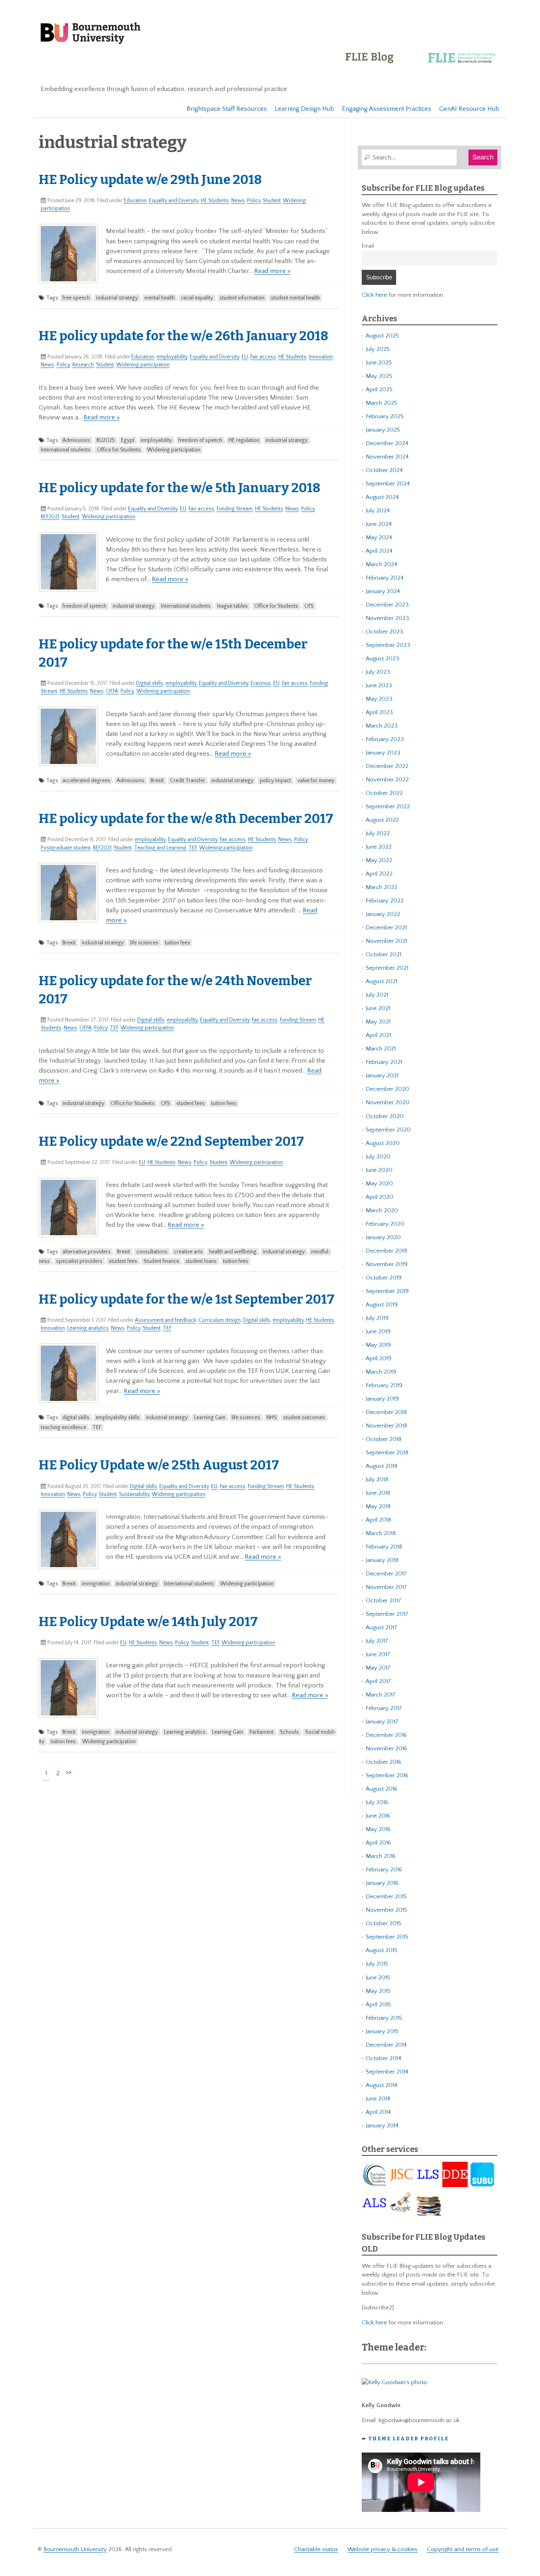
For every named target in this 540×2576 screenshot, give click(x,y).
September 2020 (388, 1130)
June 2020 (379, 1170)
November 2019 (387, 1264)
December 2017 (386, 1574)
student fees (191, 1103)
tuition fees (177, 943)
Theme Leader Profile (409, 2439)
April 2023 (379, 712)
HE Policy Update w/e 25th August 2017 (159, 1465)
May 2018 (378, 1506)
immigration (96, 1584)
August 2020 (383, 1143)
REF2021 (50, 517)
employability (172, 357)
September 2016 (387, 1775)
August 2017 (381, 1627)
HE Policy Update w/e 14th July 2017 (148, 1622)
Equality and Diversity (174, 201)
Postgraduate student (66, 848)
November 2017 (386, 1587)
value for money (316, 781)
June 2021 (378, 1008)
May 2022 (379, 860)
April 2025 (379, 390)
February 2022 (385, 901)
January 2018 (382, 1560)
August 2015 (381, 1950)
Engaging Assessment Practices (387, 109)
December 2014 (386, 2045)
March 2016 (381, 1856)
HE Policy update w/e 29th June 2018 (150, 180)
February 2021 (384, 1062)
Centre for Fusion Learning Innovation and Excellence (422, 63)
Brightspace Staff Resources (227, 109)
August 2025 (382, 336)
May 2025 (379, 376)
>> (69, 1772)
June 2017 (378, 1654)
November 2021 (386, 941)
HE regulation (244, 440)
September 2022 (388, 807)
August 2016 (381, 1789)
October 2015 (383, 1923)
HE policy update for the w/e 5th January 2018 (179, 488)
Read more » (272, 271)
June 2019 (378, 1332)
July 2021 (377, 995)
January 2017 (382, 1722)
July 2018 (377, 1479)
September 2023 (388, 645)
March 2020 (382, 1210)
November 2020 (388, 1102)
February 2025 (385, 416)
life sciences (144, 943)
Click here (374, 295)
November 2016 (386, 1749)
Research (83, 365)
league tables (232, 606)
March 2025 (381, 403)
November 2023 (387, 618)
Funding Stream (235, 509)
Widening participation (143, 365)
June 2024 (379, 524)
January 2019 (382, 1399)
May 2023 (379, 699)
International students (66, 450)
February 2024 (385, 578)
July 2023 (378, 672)
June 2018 (378, 1493)
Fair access (263, 357)
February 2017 (384, 1708)
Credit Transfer (188, 781)
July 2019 (377, 1318)
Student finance (161, 1261)
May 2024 (379, 537)
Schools (289, 1732)
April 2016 (378, 1843)
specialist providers (79, 1261)
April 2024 (379, 551)
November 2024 (387, 457)
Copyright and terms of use (463, 2549)
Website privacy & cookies (382, 2549)
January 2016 (382, 1883)
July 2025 (378, 349)
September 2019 (387, 1291)
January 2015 (382, 2031)
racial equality (197, 298)
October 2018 (383, 1439)
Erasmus (261, 683)
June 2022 (379, 847)
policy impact (275, 781)
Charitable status (316, 2549)
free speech (76, 298)
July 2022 (378, 833)
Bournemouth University (91, 34)
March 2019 (381, 1372)
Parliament (262, 1732)
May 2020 (379, 1184)
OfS (309, 606)
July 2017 (377, 1641)
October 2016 (383, 1762)
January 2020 (383, 1237)
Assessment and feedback (165, 1320)
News (238, 201)
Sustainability (134, 1494)
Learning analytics (88, 1328)
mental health (160, 298)
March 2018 (381, 1533)
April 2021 (378, 1035)
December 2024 (387, 443)
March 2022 (381, 887)
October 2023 (384, 632)
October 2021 (383, 954)
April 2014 (378, 2112)
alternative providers (87, 1252)
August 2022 (382, 820)
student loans (201, 1261)
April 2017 (378, 1681)
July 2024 (378, 511)
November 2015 (386, 1910)
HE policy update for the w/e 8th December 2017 (186, 819)
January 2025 (383, 430)
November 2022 (387, 780)
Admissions (76, 440)
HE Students (215, 201)
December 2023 (387, 605)
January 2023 (383, 753)
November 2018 (386, 1426)
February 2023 (385, 739)
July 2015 (377, 1964)
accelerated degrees (86, 781)
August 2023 (382, 659)
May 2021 (378, 1022)
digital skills (76, 1418)
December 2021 (386, 928)
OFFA (112, 691)
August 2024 (382, 497)
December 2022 (387, 766)
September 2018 (387, 1453)
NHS (272, 1418)
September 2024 (388, 484)
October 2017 (383, 1601)
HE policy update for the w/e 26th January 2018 (183, 336)
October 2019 (384, 1278)
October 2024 (384, 470)
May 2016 (378, 1829)
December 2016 (386, 1735)
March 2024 (381, 564)
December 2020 (387, 1089)
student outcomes (304, 1418)
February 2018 (384, 1547)
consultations (152, 1252)
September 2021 (387, 968)
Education (135, 201)
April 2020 (380, 1197)
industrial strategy (117, 298)
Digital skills (150, 683)
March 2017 (381, 1695)
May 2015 (378, 1991)
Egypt (128, 440)
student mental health (295, 298)
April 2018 (378, 1520)
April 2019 (379, 1358)
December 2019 (386, 1251)
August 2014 (381, 2085)
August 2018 (381, 1466)
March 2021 (381, 1049)
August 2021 (381, 981)
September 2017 (387, 1614)
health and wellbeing (233, 1252)
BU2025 (106, 440)
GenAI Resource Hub (469, 109)
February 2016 (384, 1870)
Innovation (321, 357)
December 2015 (386, 1896)
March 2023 (382, 726)
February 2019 (384, 1385)
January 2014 (382, 2126)
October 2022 (384, 793)
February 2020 (385, 1224)
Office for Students (119, 450)
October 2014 (383, 2058)
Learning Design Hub (304, 109)
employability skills (118, 1418)
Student (272, 201)
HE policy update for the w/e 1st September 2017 (187, 1299)
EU (245, 357)
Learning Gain (210, 1418)
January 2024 (383, 591)
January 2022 (383, 914)
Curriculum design (220, 1320)
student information (242, 298)
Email (368, 246)
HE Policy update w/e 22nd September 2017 (171, 1141)
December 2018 (386, 1412)
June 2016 (378, 1816)
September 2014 (387, 2072)
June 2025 (379, 363)
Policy (254, 201)
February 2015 (384, 2018)
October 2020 (385, 1116)
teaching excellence (63, 1427)
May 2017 (378, 1668)
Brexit (157, 781)
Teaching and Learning (160, 848)
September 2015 (387, 1937)
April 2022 (379, 874)
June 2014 (378, 2099)
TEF (193, 848)
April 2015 (378, 2005)
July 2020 (378, 1157)
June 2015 (378, 1978)
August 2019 (382, 1305)
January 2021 (382, 1076)
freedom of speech (200, 440)
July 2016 (377, 1802)
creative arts (188, 1252)
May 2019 (378, 1345)
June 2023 (379, 685)
